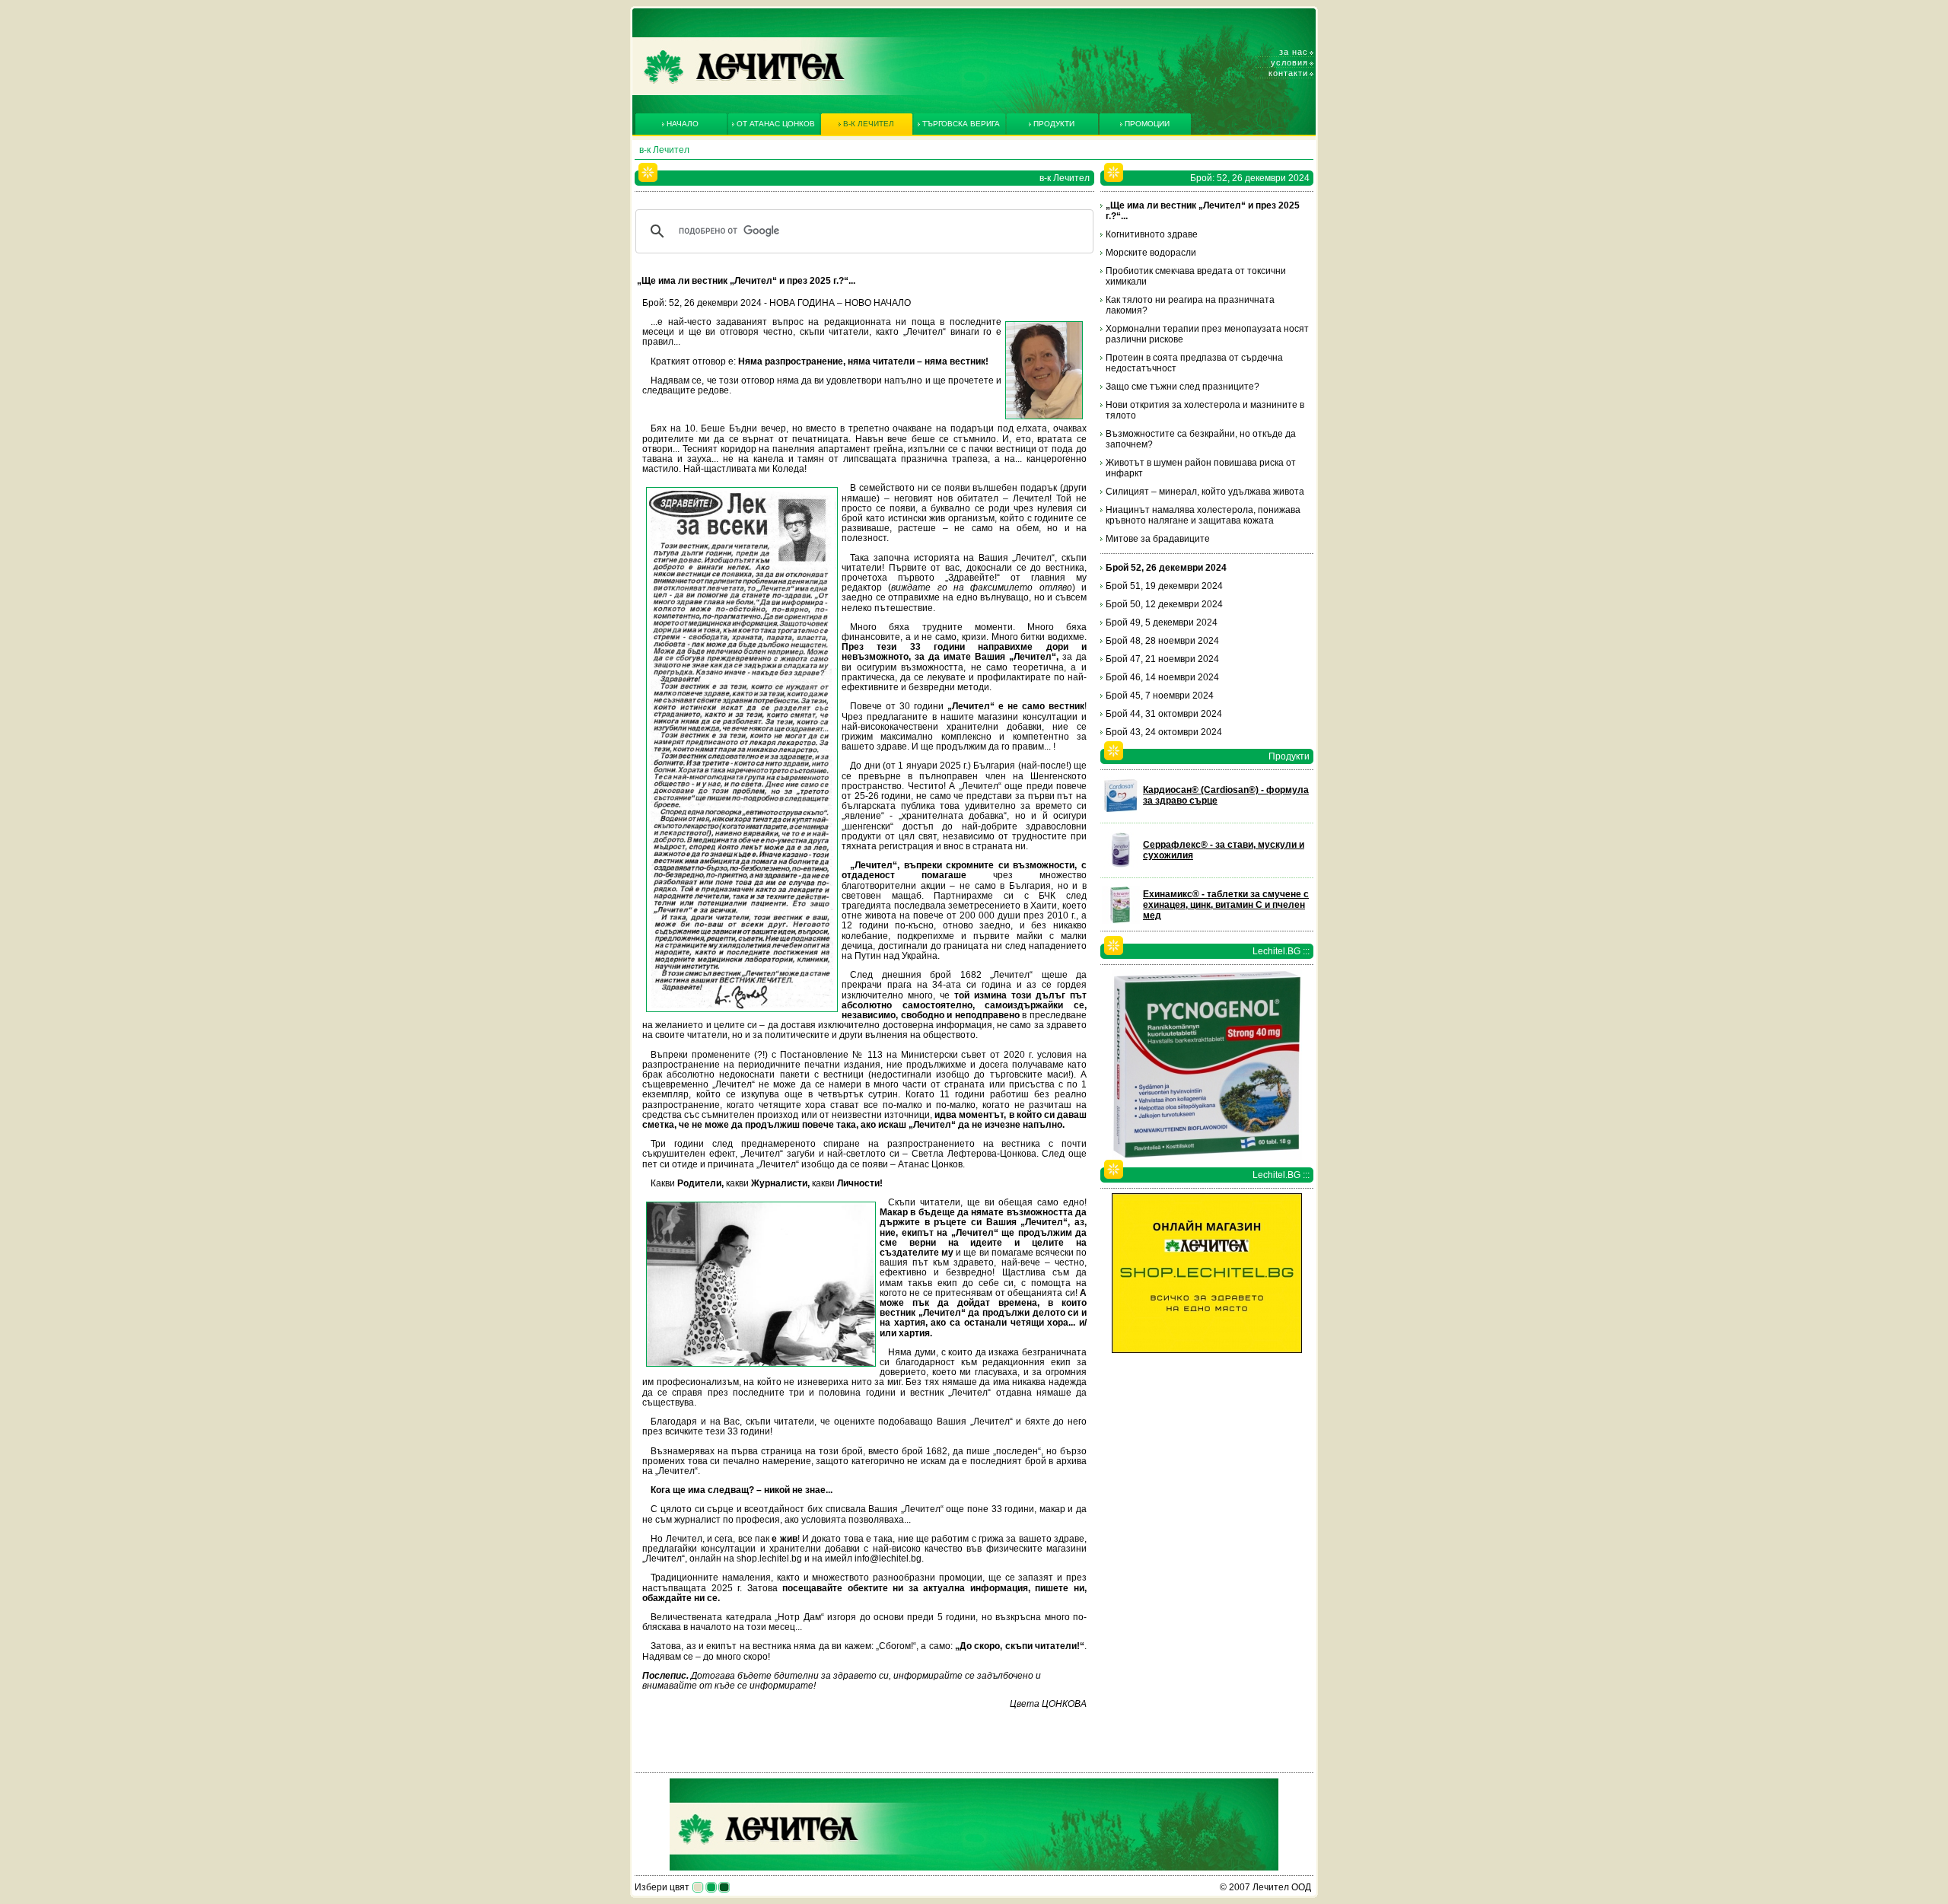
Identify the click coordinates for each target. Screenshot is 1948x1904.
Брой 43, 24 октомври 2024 (1164, 732)
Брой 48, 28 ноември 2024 (1162, 641)
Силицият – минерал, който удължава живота (1205, 492)
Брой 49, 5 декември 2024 (1162, 622)
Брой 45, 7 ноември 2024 (1160, 696)
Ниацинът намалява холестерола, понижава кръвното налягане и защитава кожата (1203, 515)
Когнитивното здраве (1152, 234)
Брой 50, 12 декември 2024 (1164, 604)
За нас (1294, 52)
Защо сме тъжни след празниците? (1182, 387)
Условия (1289, 62)
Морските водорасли (1151, 253)
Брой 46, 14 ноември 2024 (1162, 677)
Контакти (1288, 73)
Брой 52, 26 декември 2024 (1166, 568)
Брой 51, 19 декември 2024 (1164, 586)
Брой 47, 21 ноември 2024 (1162, 659)
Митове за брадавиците (1158, 539)
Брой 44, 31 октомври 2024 (1164, 714)
